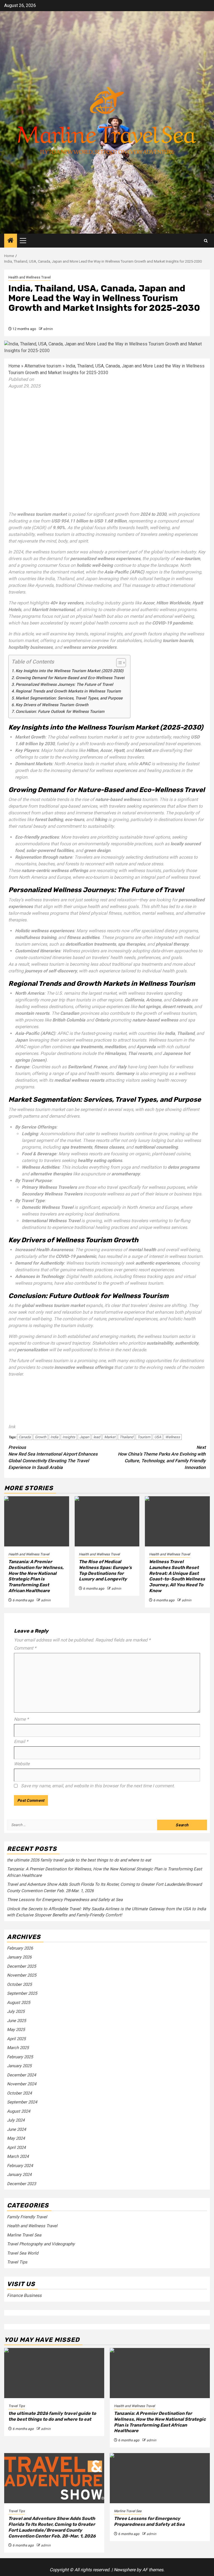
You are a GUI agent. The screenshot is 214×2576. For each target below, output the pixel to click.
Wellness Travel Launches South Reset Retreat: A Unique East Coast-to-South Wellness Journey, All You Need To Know (177, 1576)
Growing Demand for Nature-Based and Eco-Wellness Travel (70, 678)
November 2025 (22, 1975)
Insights (69, 1437)
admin (48, 329)
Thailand (126, 1437)
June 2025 (16, 2021)
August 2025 (19, 2003)
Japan (84, 1437)
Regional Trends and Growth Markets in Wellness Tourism (68, 691)
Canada (25, 1437)
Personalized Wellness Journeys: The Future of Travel (64, 685)
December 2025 (21, 1966)
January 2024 (19, 2175)
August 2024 (19, 2111)
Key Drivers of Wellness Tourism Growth (52, 705)
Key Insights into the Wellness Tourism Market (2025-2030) (70, 671)
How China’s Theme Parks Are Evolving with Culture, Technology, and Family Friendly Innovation (162, 1457)
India (54, 1437)
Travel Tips (17, 2262)
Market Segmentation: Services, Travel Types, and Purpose (69, 698)
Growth (41, 1437)
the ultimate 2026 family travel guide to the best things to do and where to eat (79, 1860)
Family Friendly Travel (27, 2217)
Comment (25, 1648)
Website (22, 1764)
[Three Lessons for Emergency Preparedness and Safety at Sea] (160, 2478)
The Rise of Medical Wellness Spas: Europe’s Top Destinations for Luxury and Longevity (105, 1570)
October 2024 (19, 2093)
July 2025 (16, 2011)
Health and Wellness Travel (30, 277)
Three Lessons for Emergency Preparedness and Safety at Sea (65, 1900)
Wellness (173, 1437)
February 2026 (20, 1948)
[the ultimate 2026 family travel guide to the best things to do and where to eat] (54, 2373)
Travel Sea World (23, 2253)
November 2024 (22, 2084)
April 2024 (16, 2148)
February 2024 (20, 2166)
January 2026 (19, 1957)
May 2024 (16, 2138)
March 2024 (18, 2156)
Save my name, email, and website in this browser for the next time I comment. (98, 1786)
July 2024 (16, 2120)
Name (21, 1719)
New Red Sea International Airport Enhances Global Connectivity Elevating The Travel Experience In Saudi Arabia (53, 1457)
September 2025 (22, 1993)
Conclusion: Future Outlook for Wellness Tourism (60, 712)
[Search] (206, 241)
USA (158, 1437)
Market (110, 1437)
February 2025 (20, 2057)
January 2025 (19, 2066)
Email (21, 1741)
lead (97, 1437)
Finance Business (24, 2295)
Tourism (144, 1437)
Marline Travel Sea (24, 2235)
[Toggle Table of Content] (118, 663)
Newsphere (125, 2570)
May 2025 (16, 2030)
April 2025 (16, 2039)
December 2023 (21, 2184)
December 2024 (21, 2075)
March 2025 (18, 2048)
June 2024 (16, 2129)
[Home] (11, 241)
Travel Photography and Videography (41, 2244)
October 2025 (19, 1984)
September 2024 (22, 2102)
